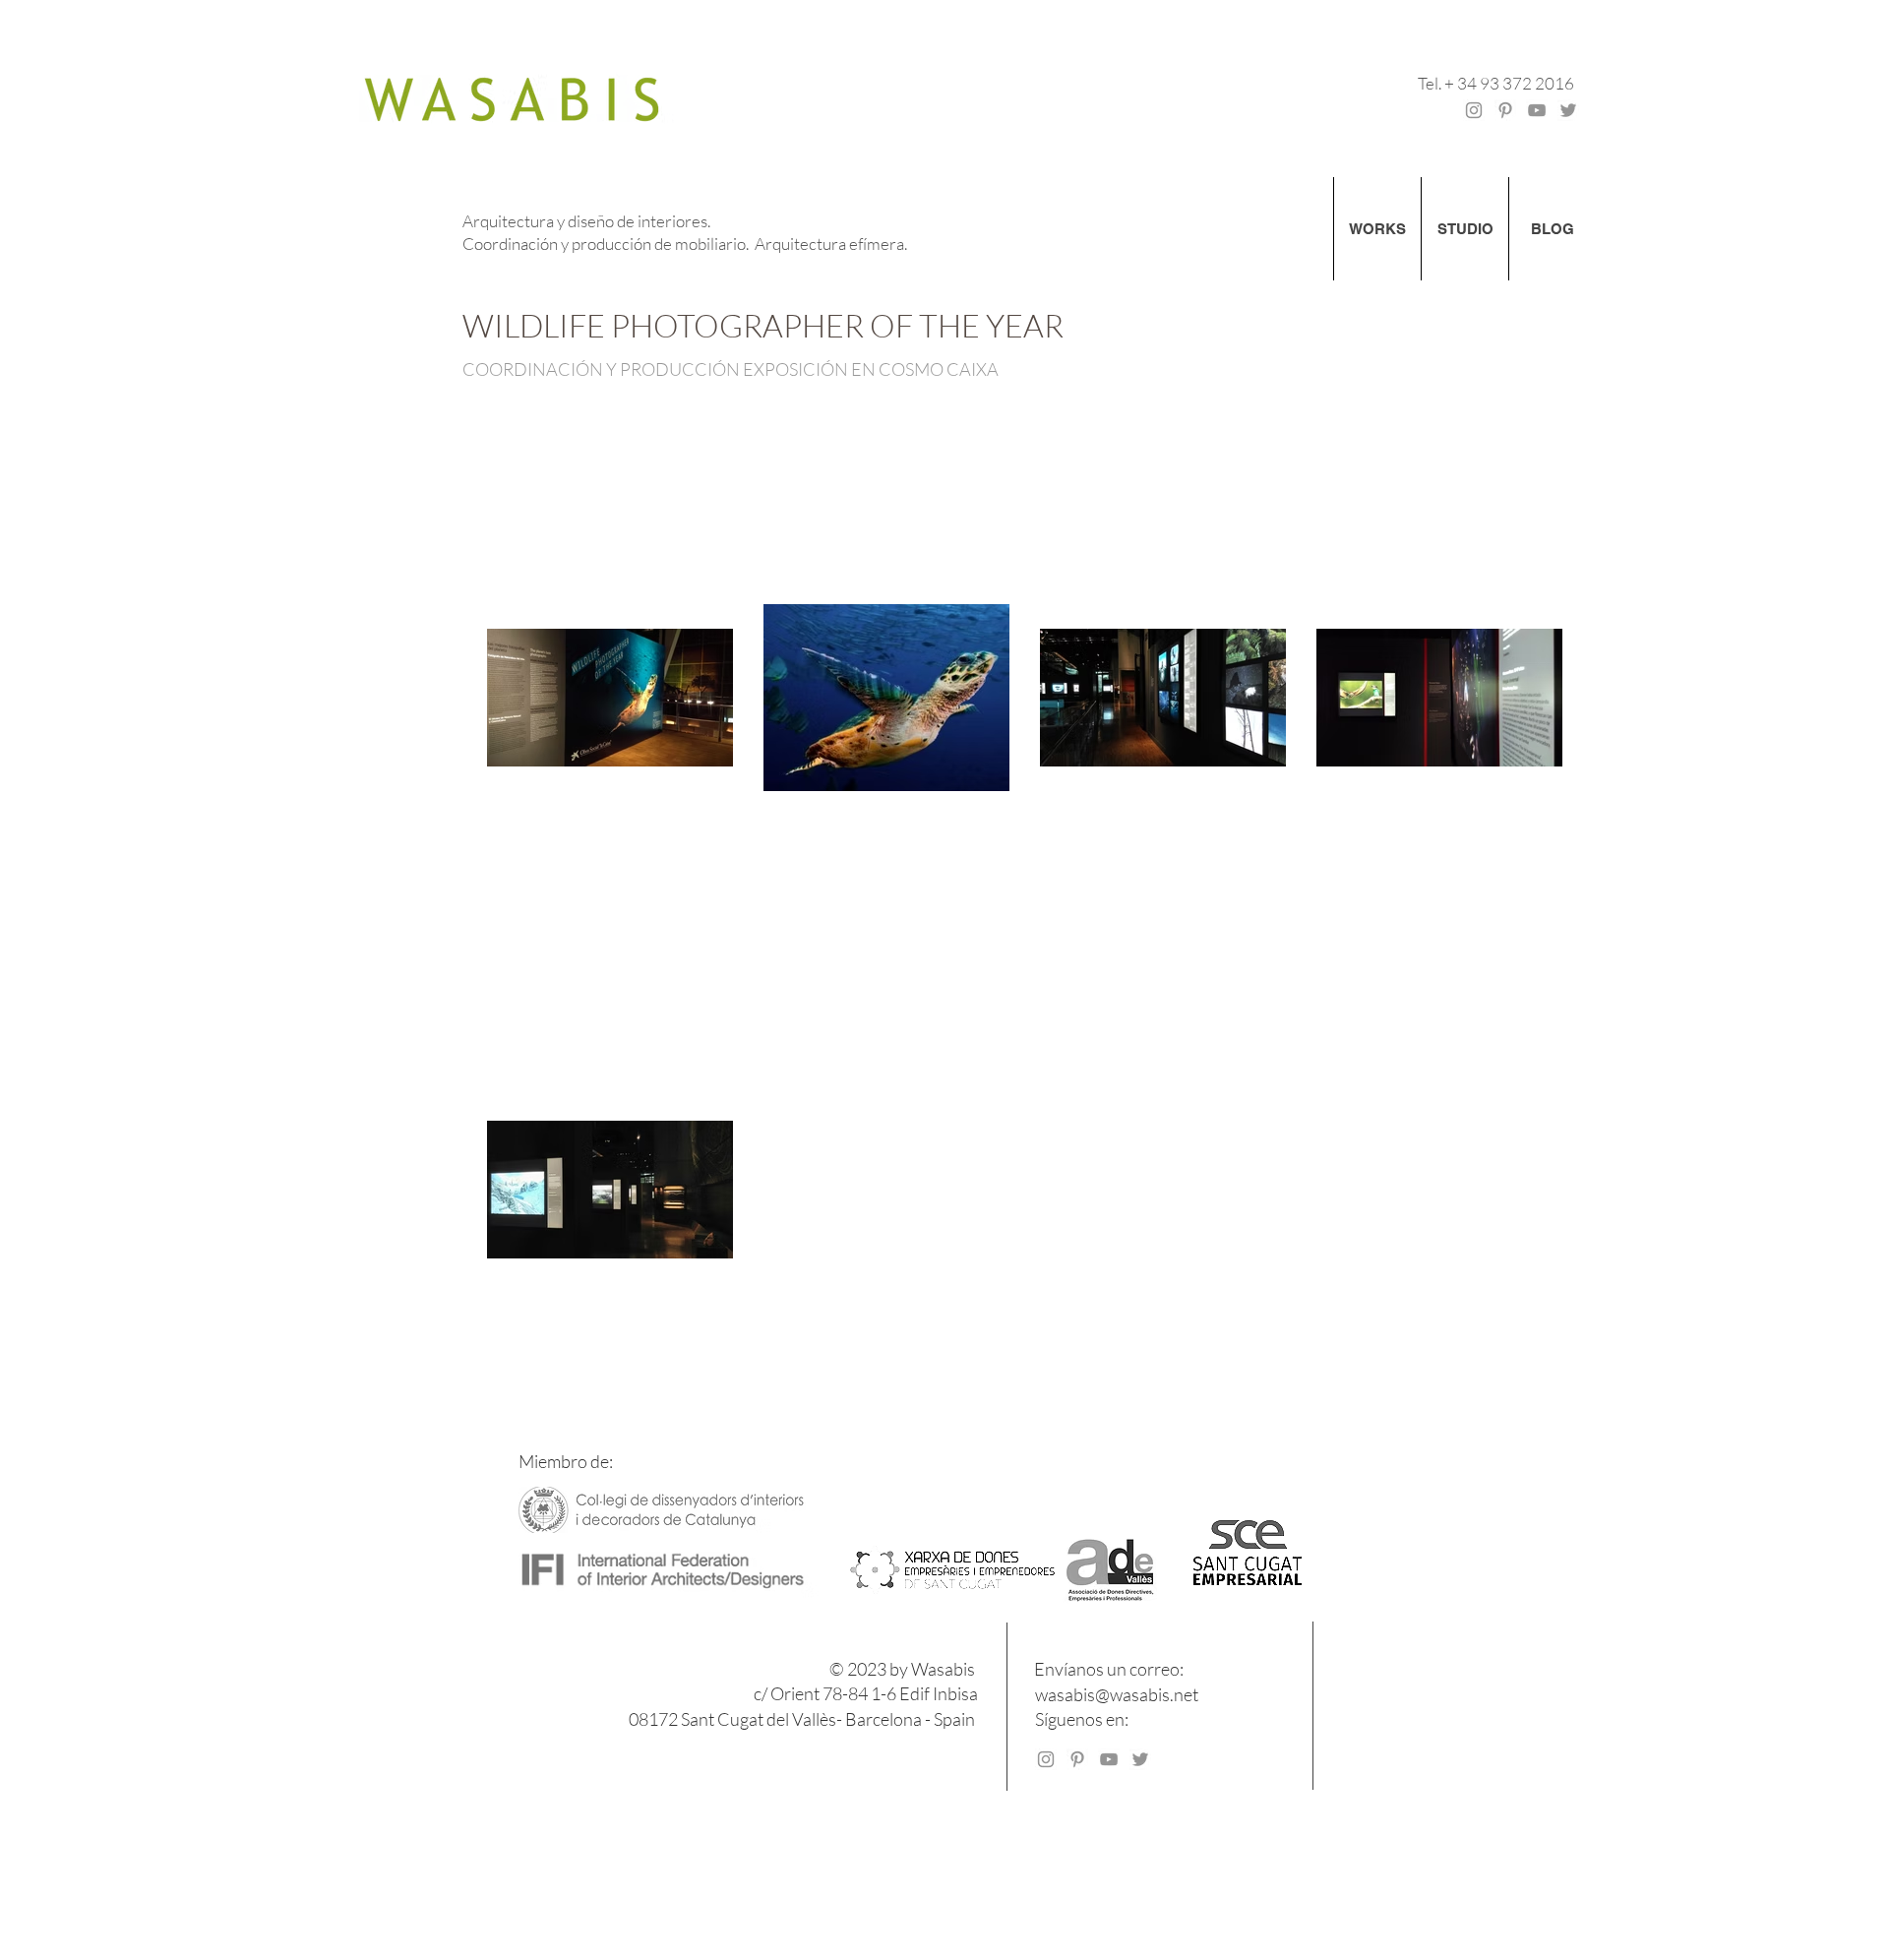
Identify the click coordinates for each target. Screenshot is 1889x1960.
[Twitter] (1568, 110)
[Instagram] (1474, 110)
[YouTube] (1537, 110)
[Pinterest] (1505, 110)
